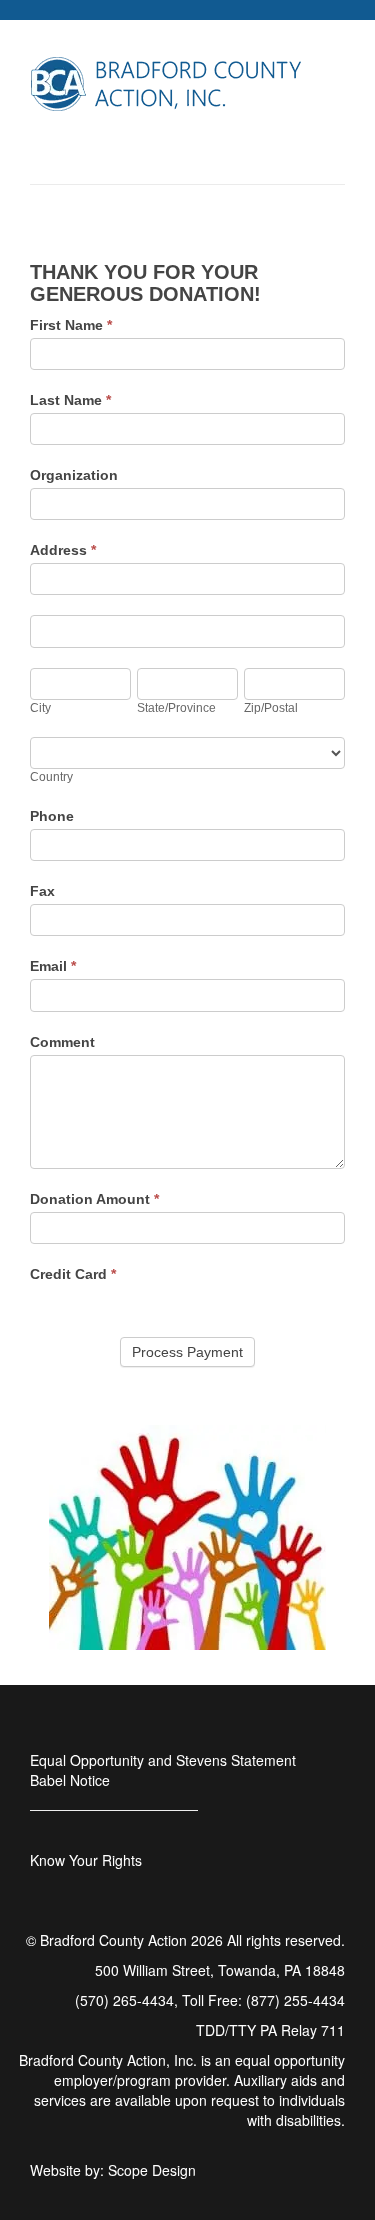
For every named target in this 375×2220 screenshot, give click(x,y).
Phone (52, 816)
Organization (74, 475)
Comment (62, 1042)
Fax (42, 891)
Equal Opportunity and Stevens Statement (163, 1760)
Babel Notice (70, 1780)
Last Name (70, 400)
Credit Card (73, 1274)
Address (63, 550)
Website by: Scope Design (113, 2170)
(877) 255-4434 (295, 2000)
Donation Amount (94, 1199)
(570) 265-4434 (124, 2000)
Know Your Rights (86, 1860)
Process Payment (187, 1352)
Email (53, 966)
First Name (71, 325)
